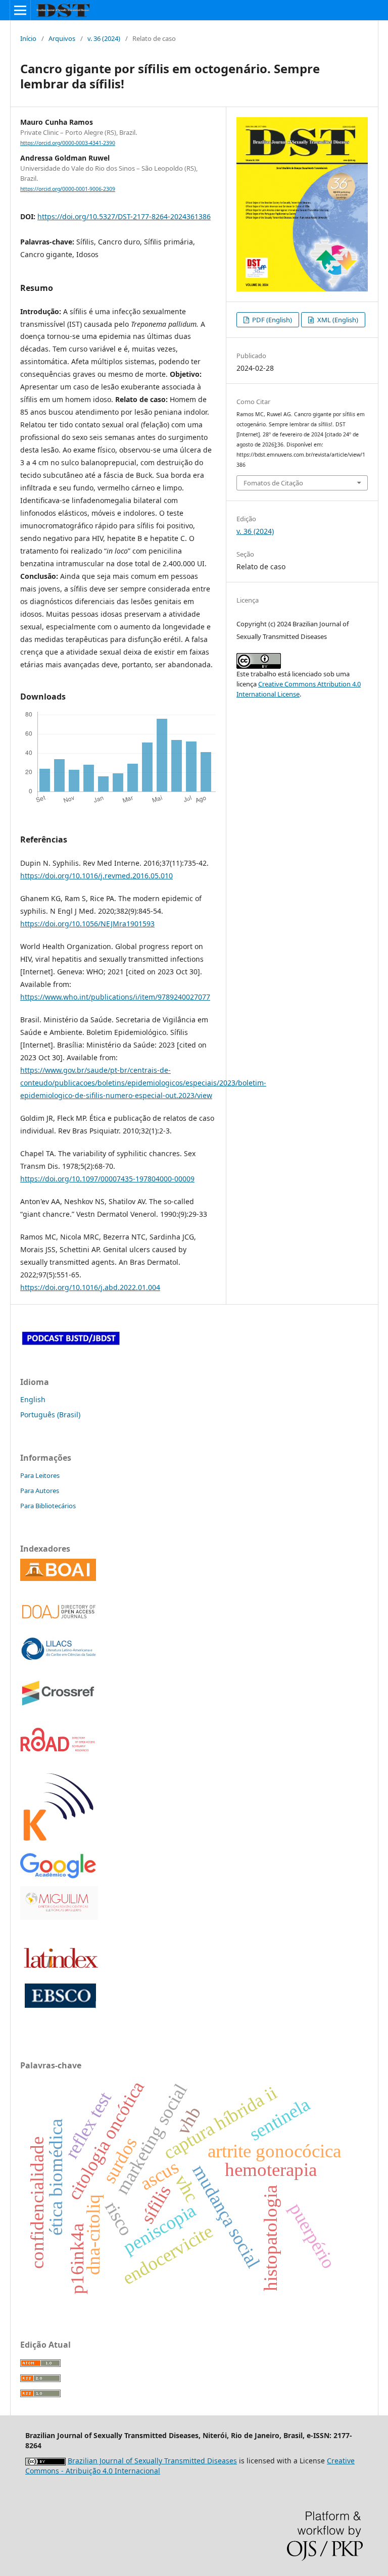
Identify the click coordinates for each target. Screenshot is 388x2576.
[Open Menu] (20, 10)
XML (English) (337, 320)
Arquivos (62, 38)
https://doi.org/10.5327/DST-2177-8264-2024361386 (124, 216)
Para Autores (40, 1491)
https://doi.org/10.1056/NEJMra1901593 (87, 924)
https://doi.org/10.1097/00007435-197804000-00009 (107, 1179)
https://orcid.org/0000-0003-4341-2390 (68, 143)
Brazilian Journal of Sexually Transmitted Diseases (152, 2461)
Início (28, 38)
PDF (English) (271, 320)
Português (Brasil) (50, 1415)
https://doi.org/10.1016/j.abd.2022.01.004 (90, 1287)
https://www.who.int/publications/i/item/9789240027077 (115, 997)
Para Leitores (40, 1475)
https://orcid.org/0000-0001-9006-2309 (68, 189)
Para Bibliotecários (48, 1506)
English (33, 1399)
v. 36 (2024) (104, 38)
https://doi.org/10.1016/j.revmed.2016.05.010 (96, 876)
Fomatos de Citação (273, 483)
